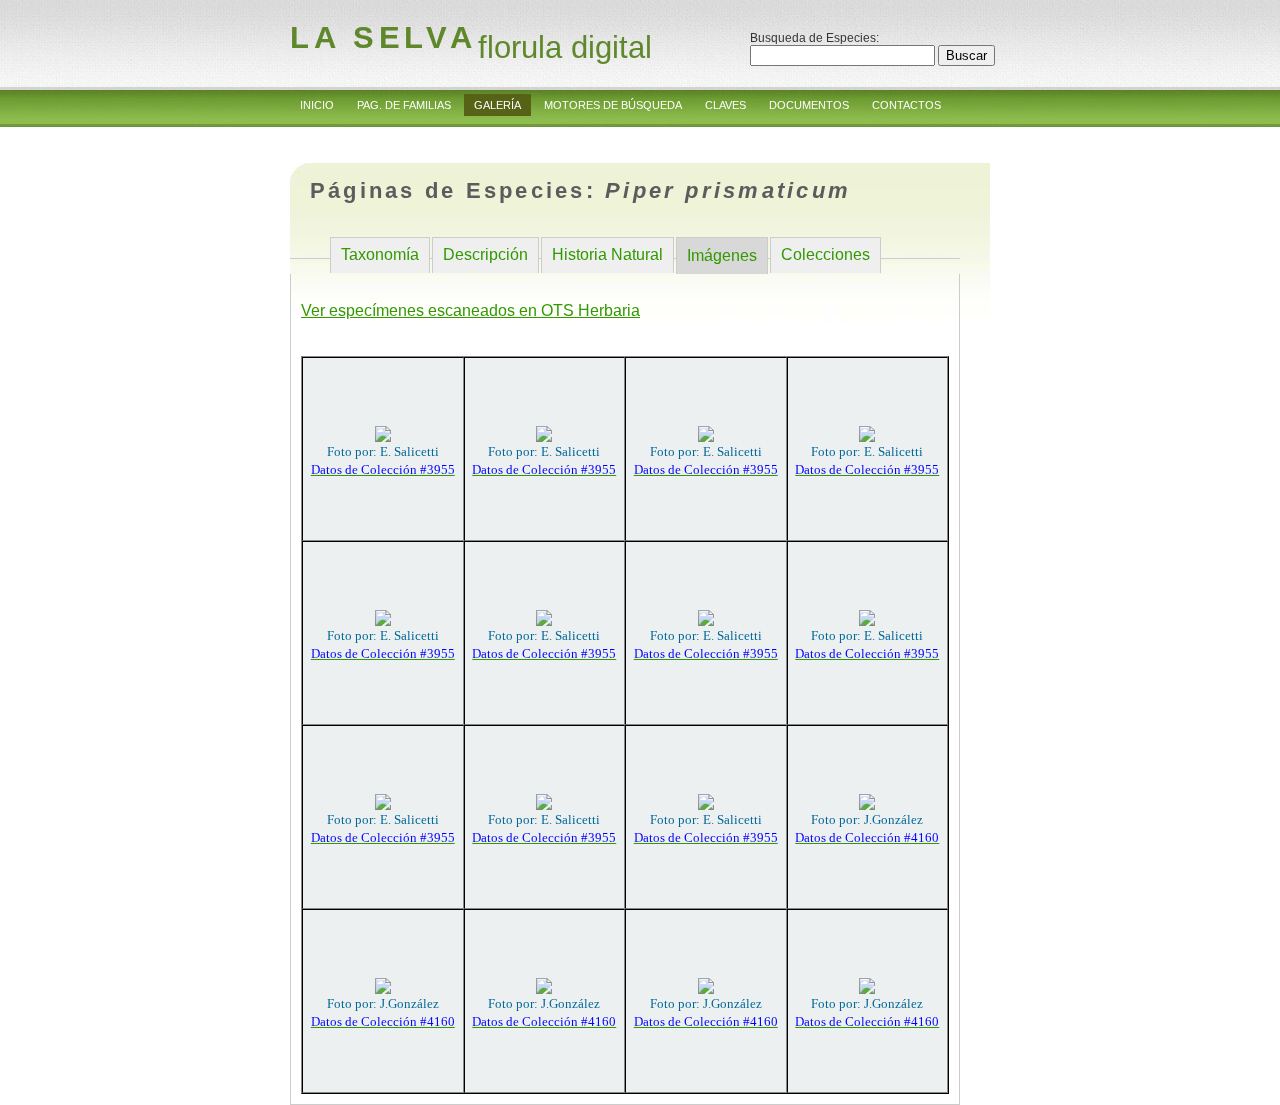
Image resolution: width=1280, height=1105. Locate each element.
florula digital (565, 47)
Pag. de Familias (404, 105)
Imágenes (722, 255)
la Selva (383, 37)
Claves (725, 105)
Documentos (809, 105)
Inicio (317, 105)
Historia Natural (607, 254)
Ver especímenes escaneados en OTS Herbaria (470, 310)
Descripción (485, 254)
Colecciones (825, 254)
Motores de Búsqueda (613, 105)
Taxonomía (380, 254)
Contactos (906, 105)
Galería (497, 105)
